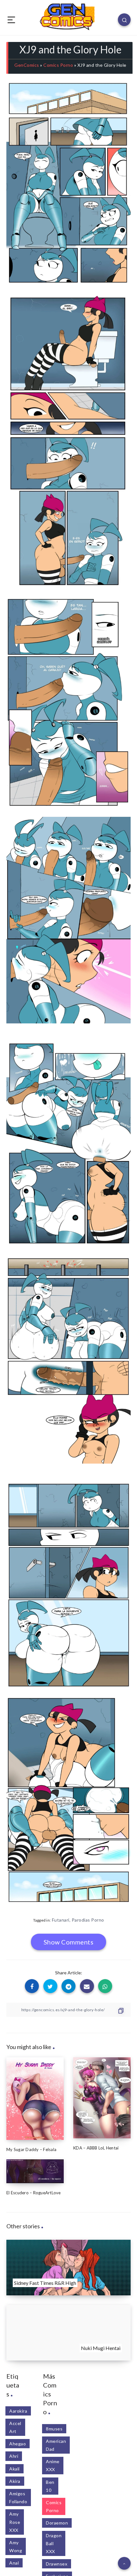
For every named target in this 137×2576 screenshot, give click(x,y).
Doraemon (57, 2523)
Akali (14, 2469)
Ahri (14, 2456)
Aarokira (18, 2411)
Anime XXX (53, 2465)
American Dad (56, 2445)
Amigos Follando (18, 2497)
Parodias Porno (88, 1920)
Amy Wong (16, 2546)
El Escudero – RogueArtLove (34, 2193)
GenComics (27, 65)
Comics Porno (58, 65)
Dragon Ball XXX (54, 2543)
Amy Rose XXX (15, 2522)
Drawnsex (57, 2564)
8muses (54, 2429)
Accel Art (15, 2427)
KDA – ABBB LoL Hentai (96, 2148)
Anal (14, 2563)
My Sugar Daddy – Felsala (31, 2149)
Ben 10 (50, 2486)
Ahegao (18, 2444)
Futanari (61, 1920)
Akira (15, 2481)
